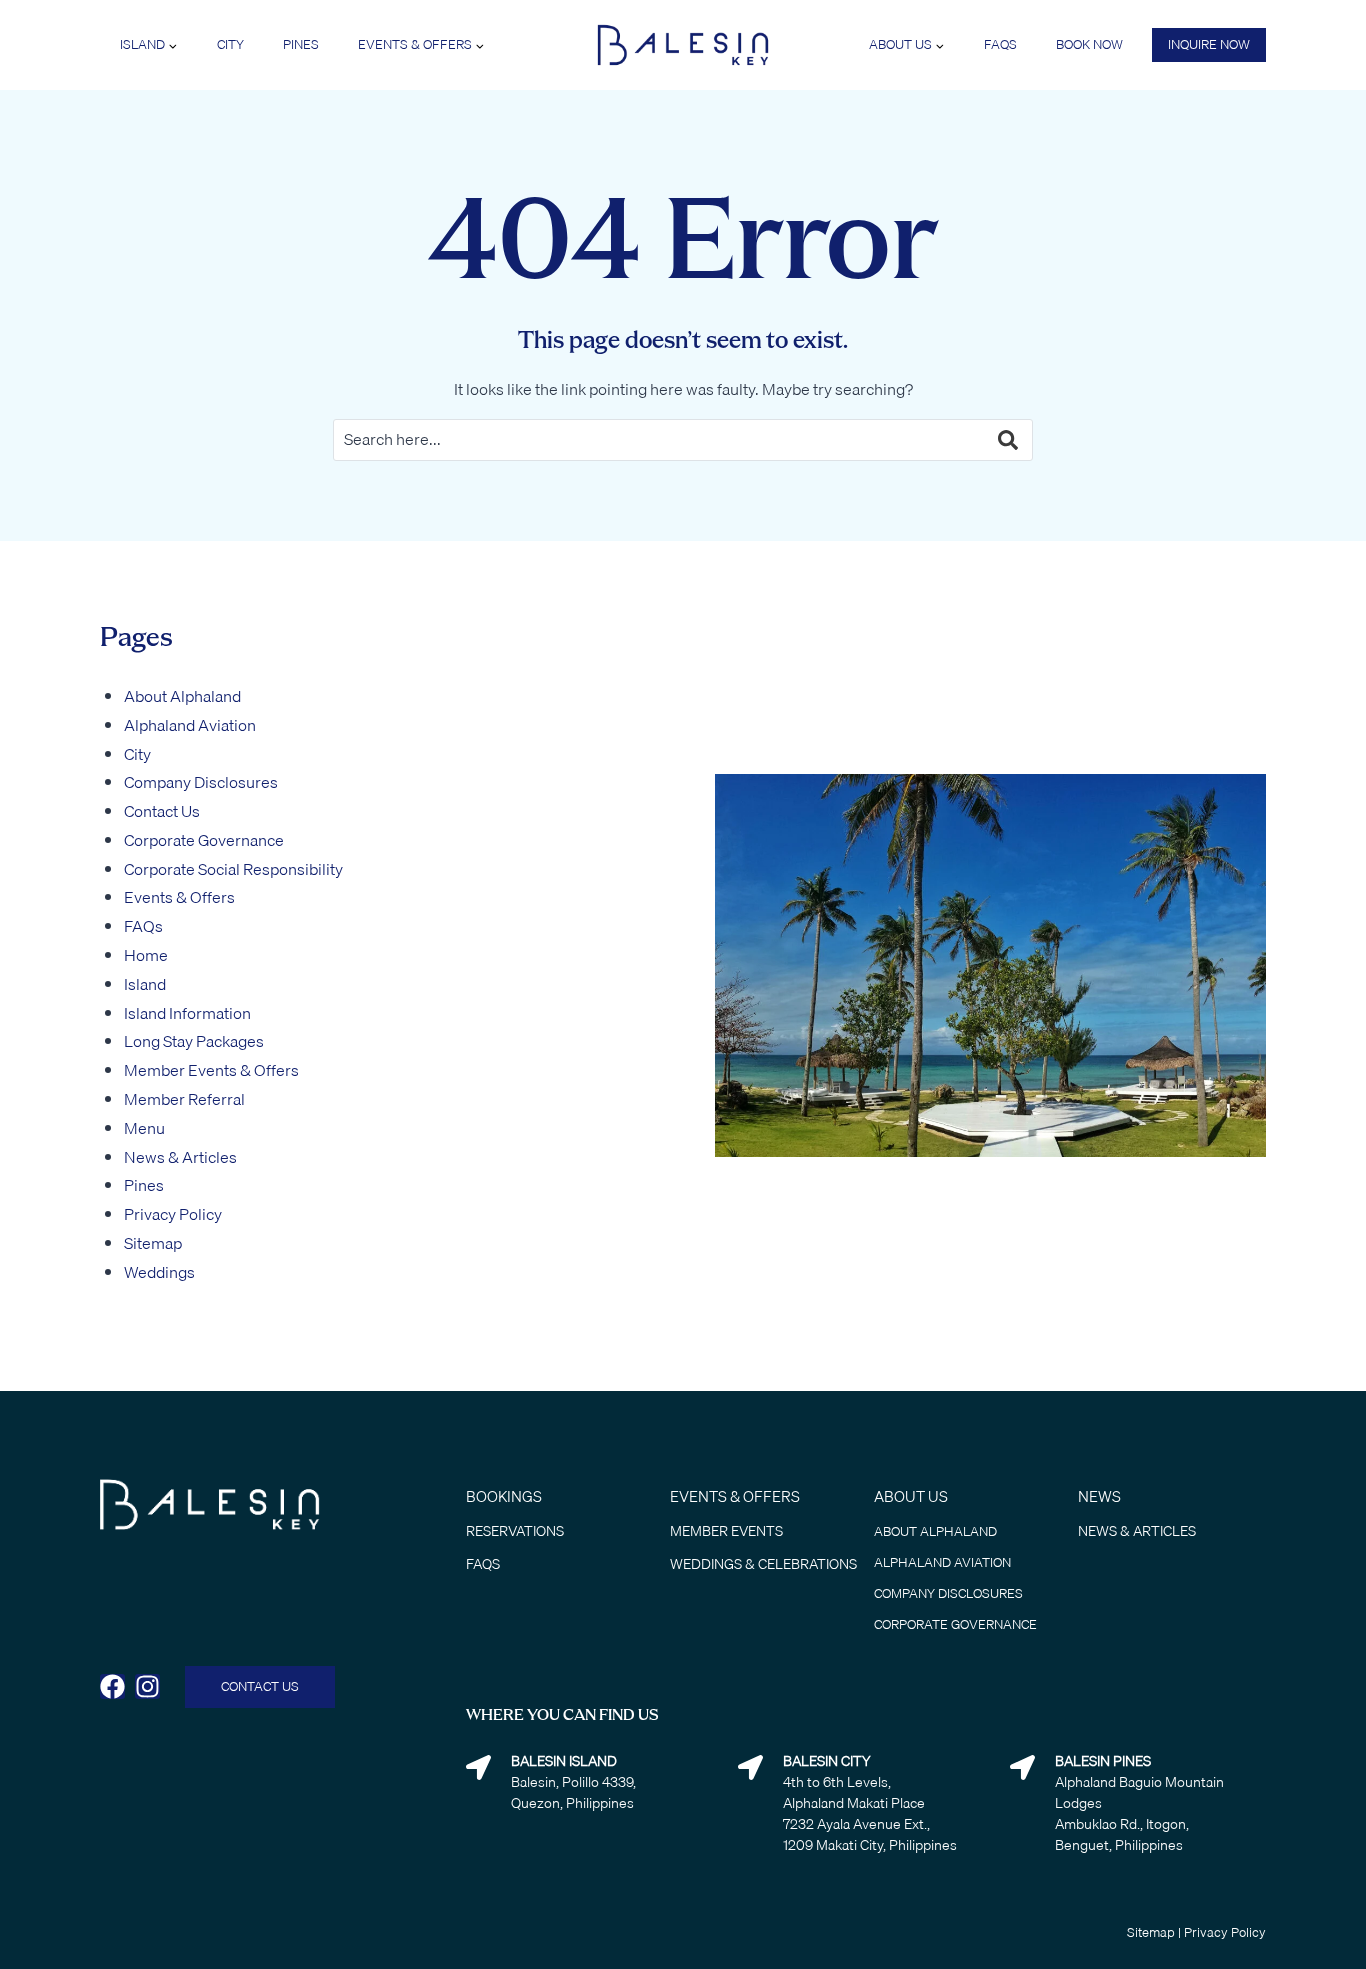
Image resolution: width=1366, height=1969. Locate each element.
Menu (144, 1128)
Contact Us (162, 811)
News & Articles (180, 1157)
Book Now (1089, 44)
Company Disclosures (201, 782)
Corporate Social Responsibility (233, 869)
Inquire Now (1209, 44)
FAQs (1000, 44)
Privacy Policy (173, 1214)
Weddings (159, 1272)
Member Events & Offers (211, 1070)
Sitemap (153, 1243)
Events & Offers (179, 897)
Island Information (187, 1013)
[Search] (993, 440)
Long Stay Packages (194, 1041)
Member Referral (184, 1099)
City (230, 44)
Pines (301, 44)
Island (145, 984)
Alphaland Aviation (190, 725)
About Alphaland (182, 696)
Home (146, 955)
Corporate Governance (204, 840)
